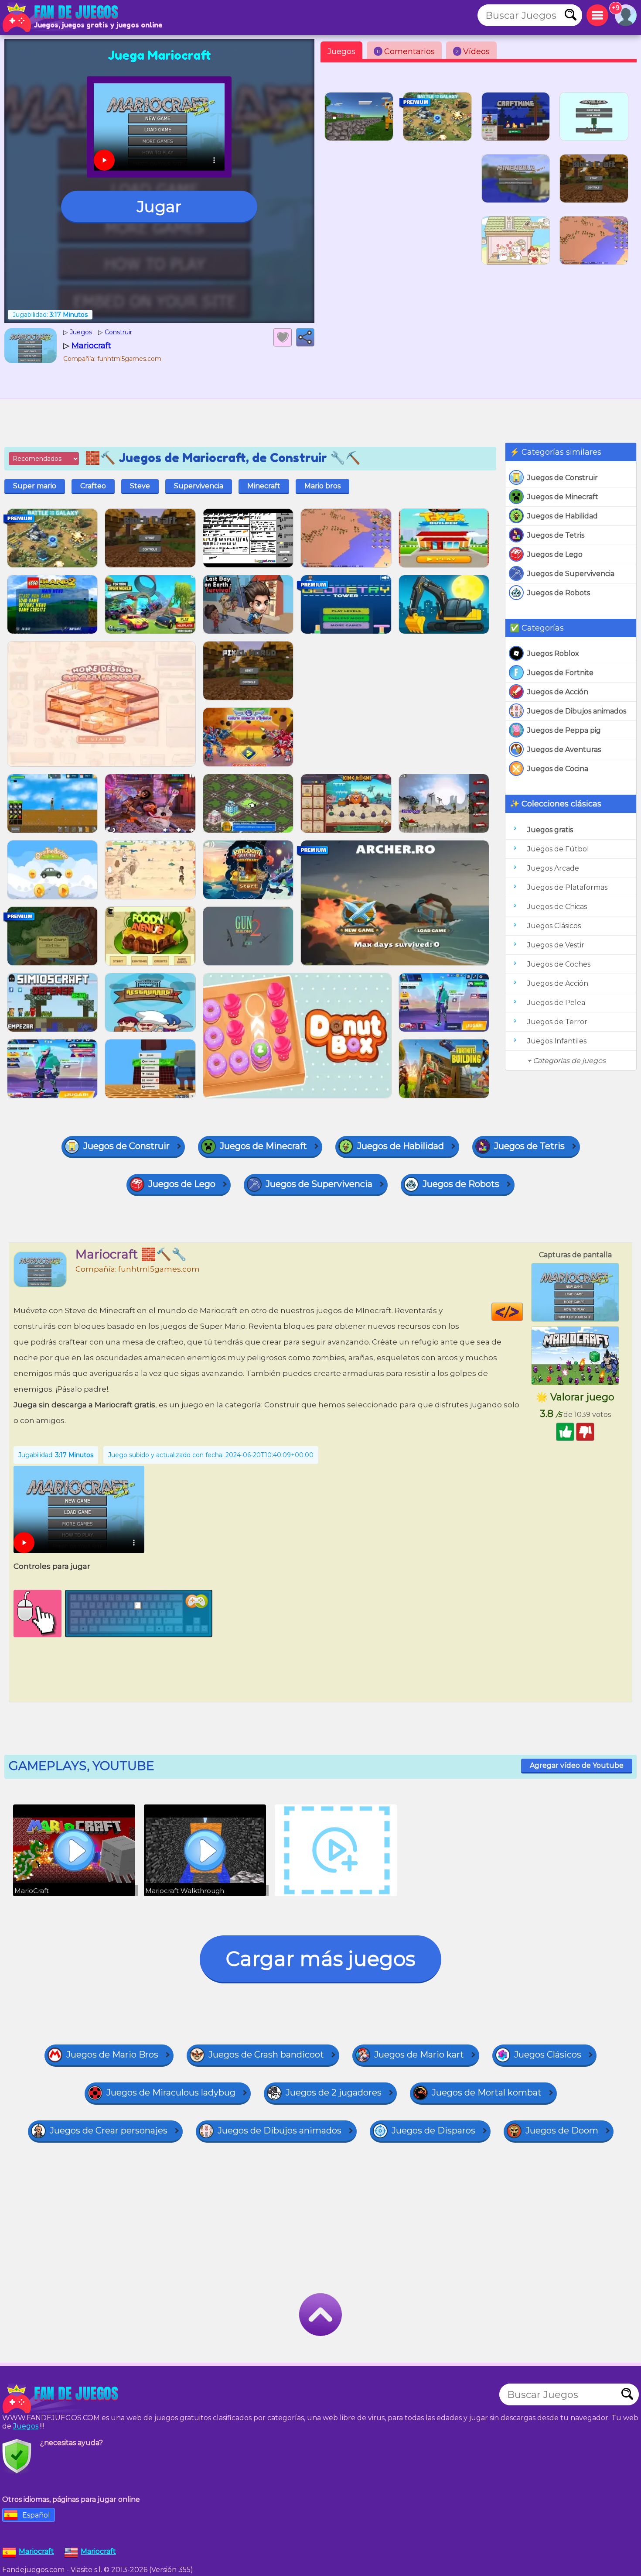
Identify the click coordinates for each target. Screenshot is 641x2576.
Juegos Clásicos (554, 926)
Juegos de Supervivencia (571, 574)
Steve (140, 486)
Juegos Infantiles (557, 1041)
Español (36, 2515)
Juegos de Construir (563, 478)
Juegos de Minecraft (563, 497)
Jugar (159, 206)
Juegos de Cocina (558, 769)
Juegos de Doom (562, 2130)
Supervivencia (199, 486)
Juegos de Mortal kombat (487, 2092)
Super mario (35, 486)
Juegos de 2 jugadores (334, 2092)
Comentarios (406, 51)
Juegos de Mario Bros (112, 2055)
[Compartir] (305, 337)
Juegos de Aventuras (564, 749)
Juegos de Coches (559, 964)
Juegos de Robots (559, 593)
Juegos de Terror (557, 1022)
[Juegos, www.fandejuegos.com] (61, 17)
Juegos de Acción (558, 692)
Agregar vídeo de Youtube (577, 1765)
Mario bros (322, 486)
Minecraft (264, 486)
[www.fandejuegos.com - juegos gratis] (61, 2399)
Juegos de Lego (555, 554)
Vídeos (473, 51)
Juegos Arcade (553, 868)
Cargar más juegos (320, 1959)
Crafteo (93, 486)
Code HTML (523, 1312)
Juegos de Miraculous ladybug (171, 2092)
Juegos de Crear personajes (109, 2130)
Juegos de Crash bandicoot (266, 2055)
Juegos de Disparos (433, 2130)
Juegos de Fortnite (560, 673)
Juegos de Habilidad (563, 516)
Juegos (341, 51)
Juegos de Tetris (556, 535)
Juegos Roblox (553, 653)
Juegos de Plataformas (567, 887)
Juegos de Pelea (556, 1003)
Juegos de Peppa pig (564, 730)
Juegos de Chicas (557, 907)
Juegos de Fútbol (558, 849)
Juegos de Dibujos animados (577, 711)
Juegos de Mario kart (419, 2055)
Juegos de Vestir (556, 945)
